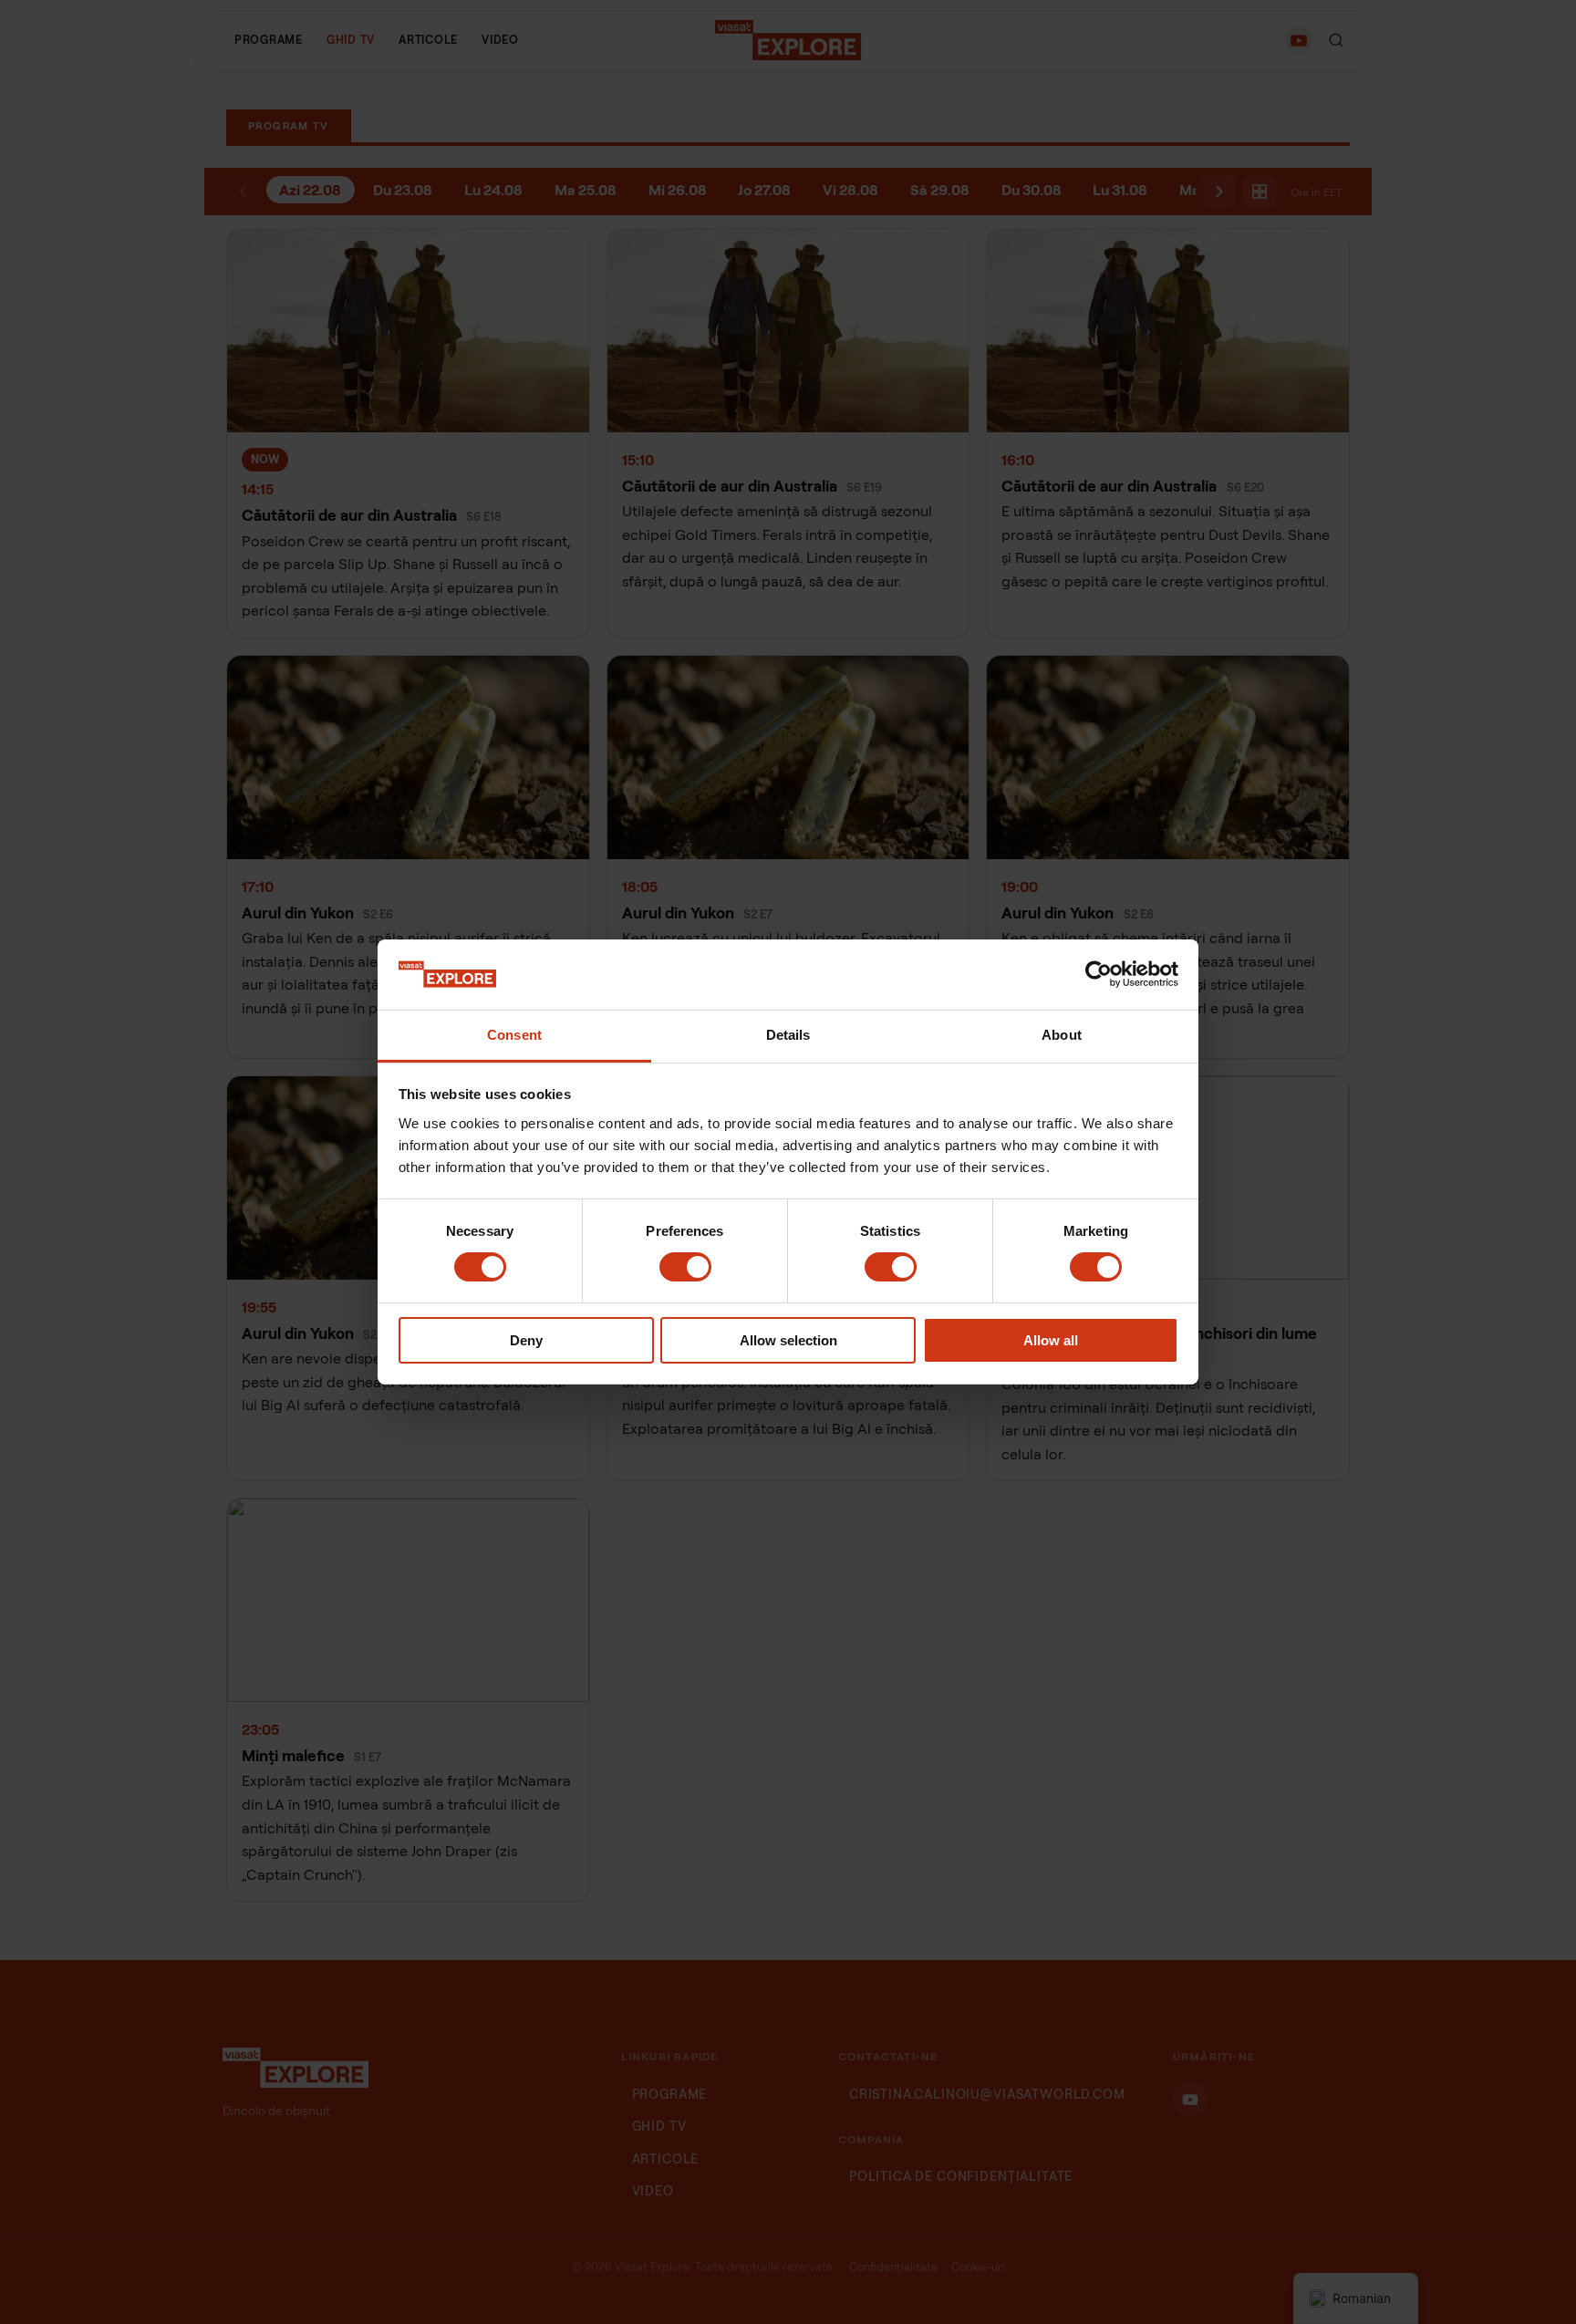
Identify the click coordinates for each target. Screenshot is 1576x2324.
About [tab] (1062, 1035)
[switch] (685, 1267)
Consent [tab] (514, 1035)
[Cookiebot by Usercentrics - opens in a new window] (1099, 974)
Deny (526, 1340)
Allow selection (788, 1340)
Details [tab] (788, 1035)
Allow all (1051, 1340)
